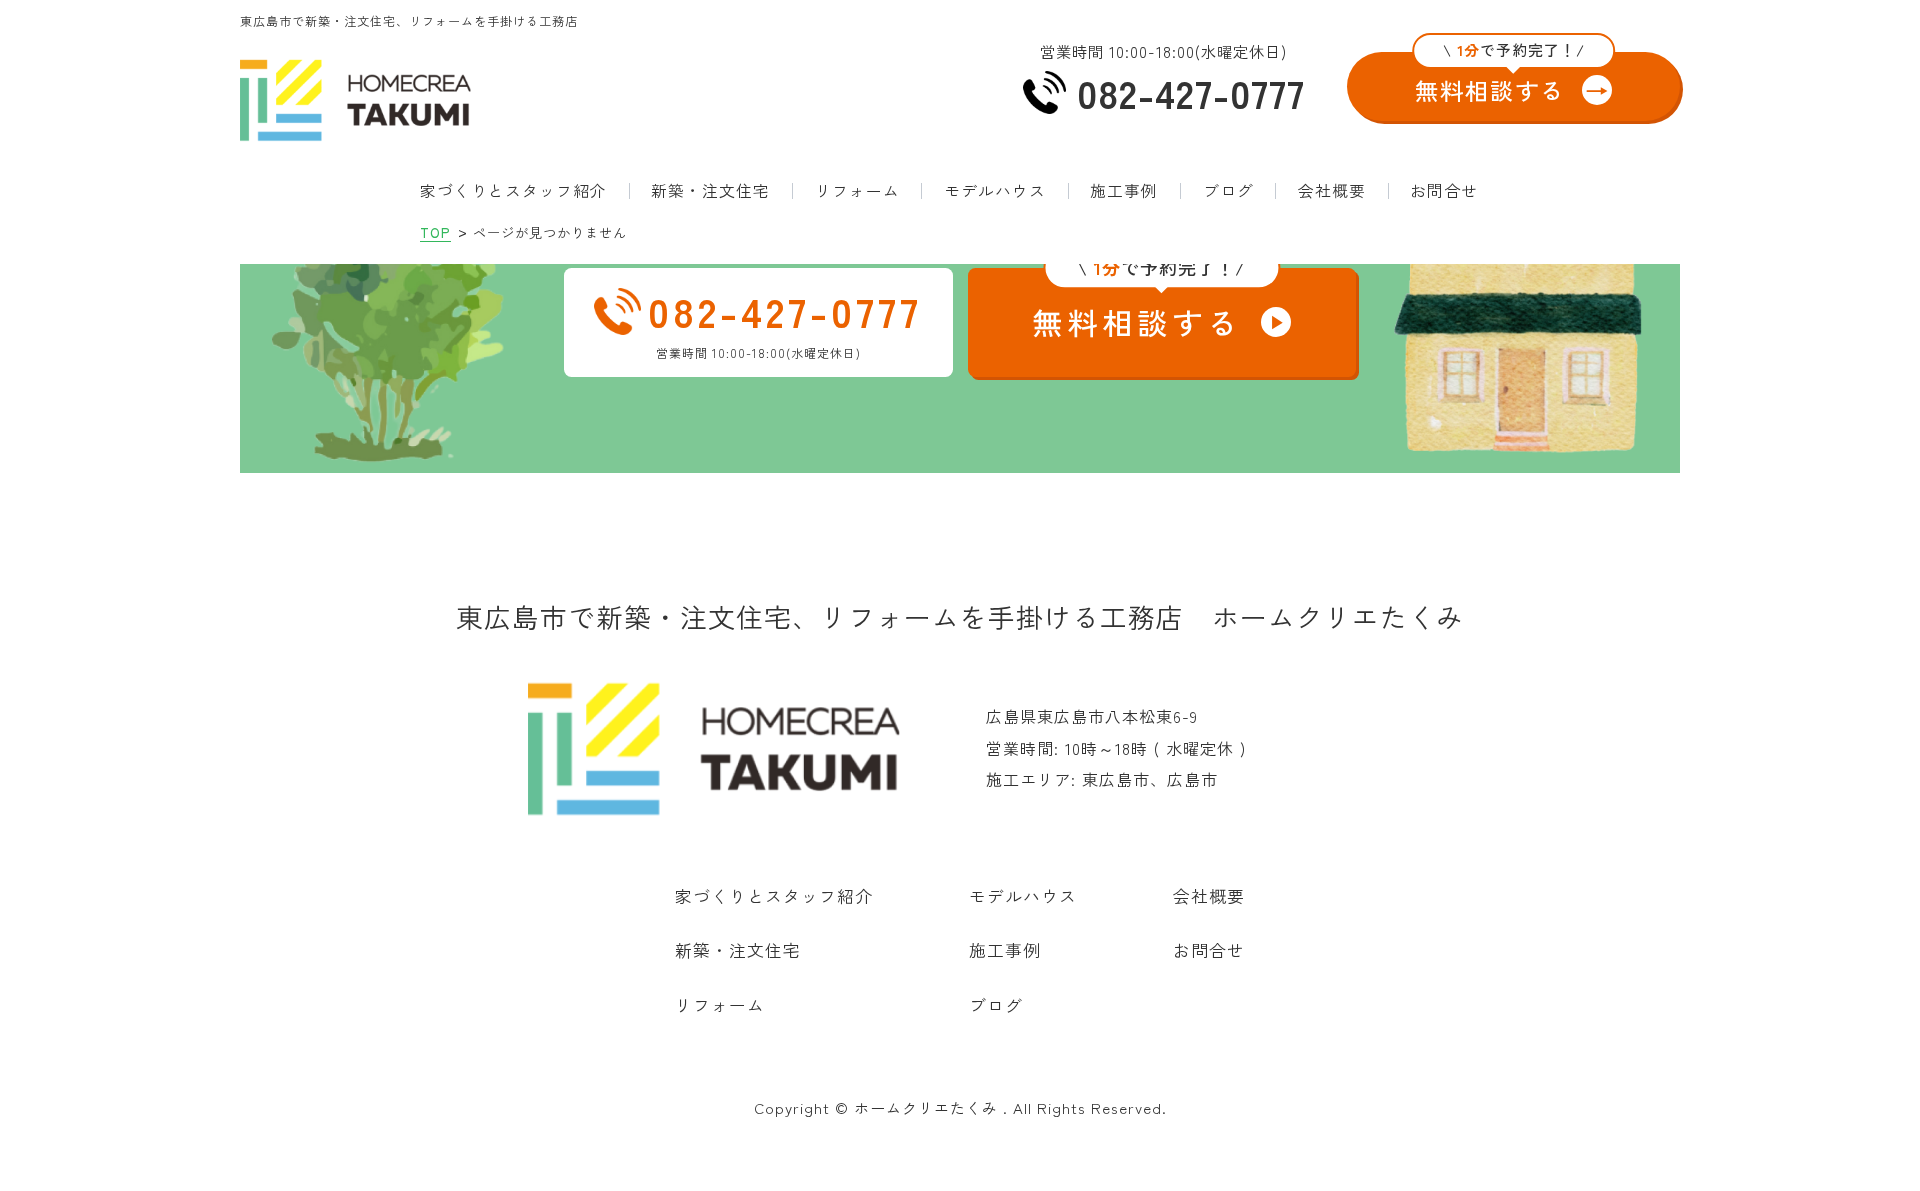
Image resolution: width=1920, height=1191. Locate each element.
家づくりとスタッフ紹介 (513, 191)
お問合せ (1444, 191)
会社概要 (1332, 191)
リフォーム (857, 191)
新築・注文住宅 (710, 191)
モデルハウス (995, 191)
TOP (435, 232)
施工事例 (1124, 191)
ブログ (1228, 191)
